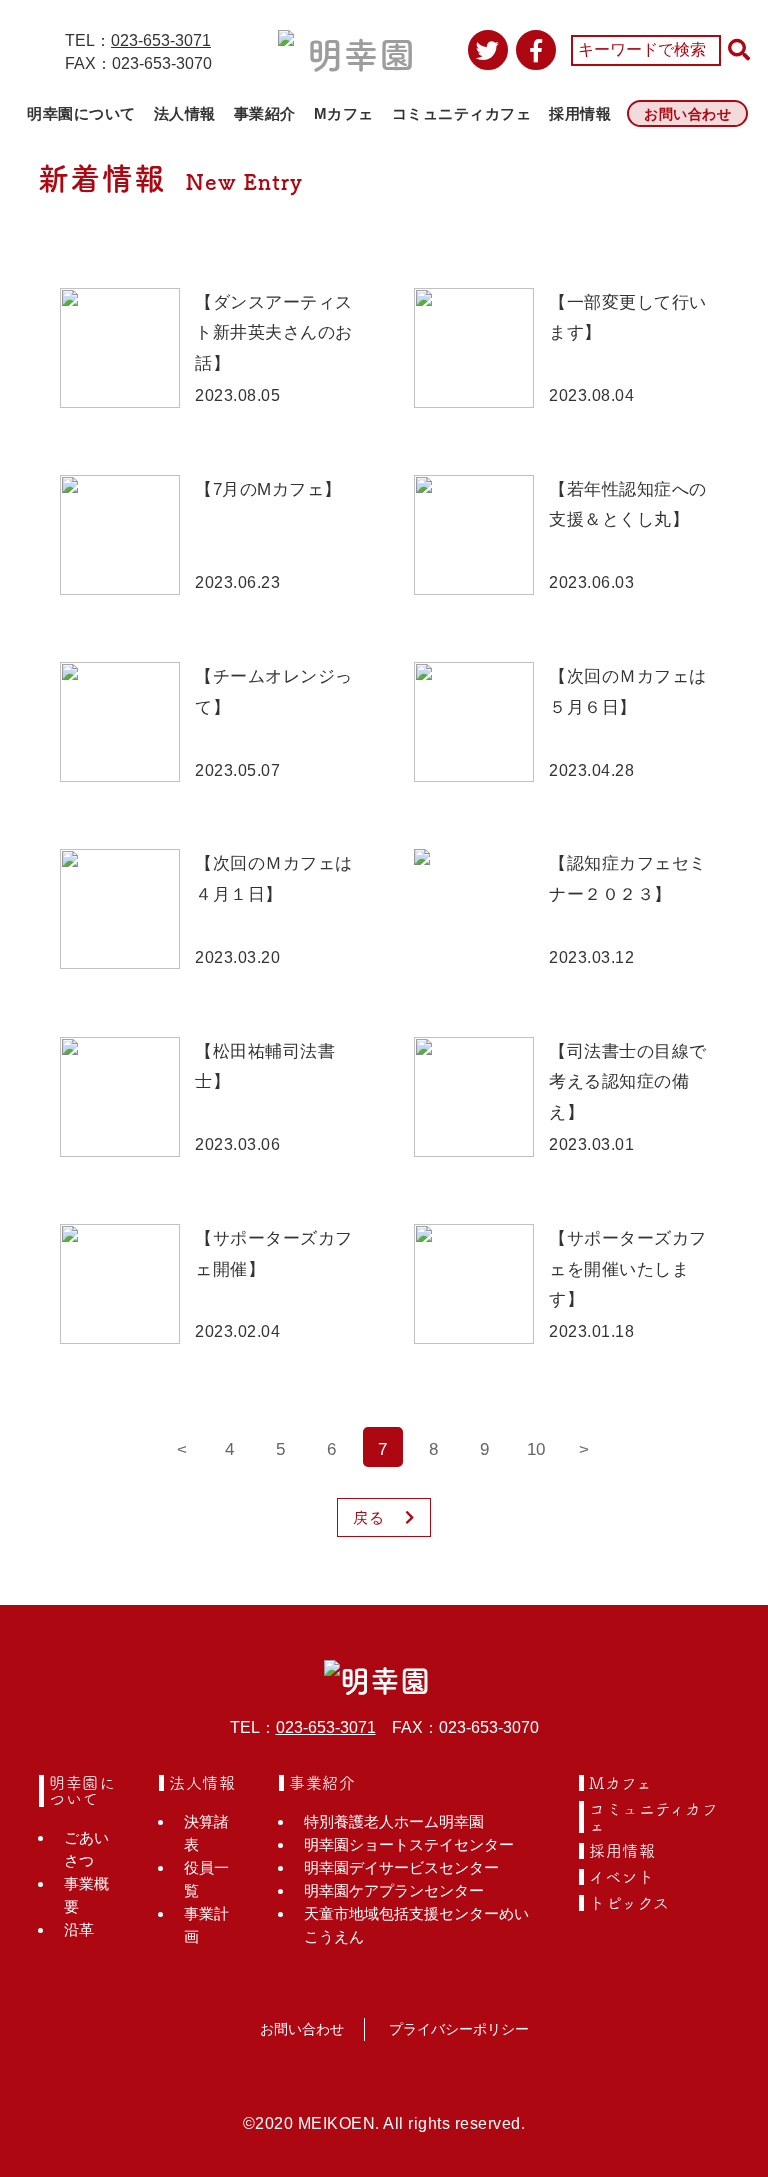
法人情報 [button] (185, 113)
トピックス (629, 1903)
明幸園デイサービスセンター (401, 1867)
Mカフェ (344, 113)
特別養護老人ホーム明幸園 (394, 1821)
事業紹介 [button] (265, 113)
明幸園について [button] (81, 113)
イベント (621, 1877)
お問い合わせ (687, 114)
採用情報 (580, 113)
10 (536, 1449)
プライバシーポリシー (459, 2029)
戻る (369, 1517)
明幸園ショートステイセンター (409, 1844)
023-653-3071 (161, 40)
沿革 (79, 1929)
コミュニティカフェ (462, 113)
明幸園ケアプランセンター (394, 1890)
